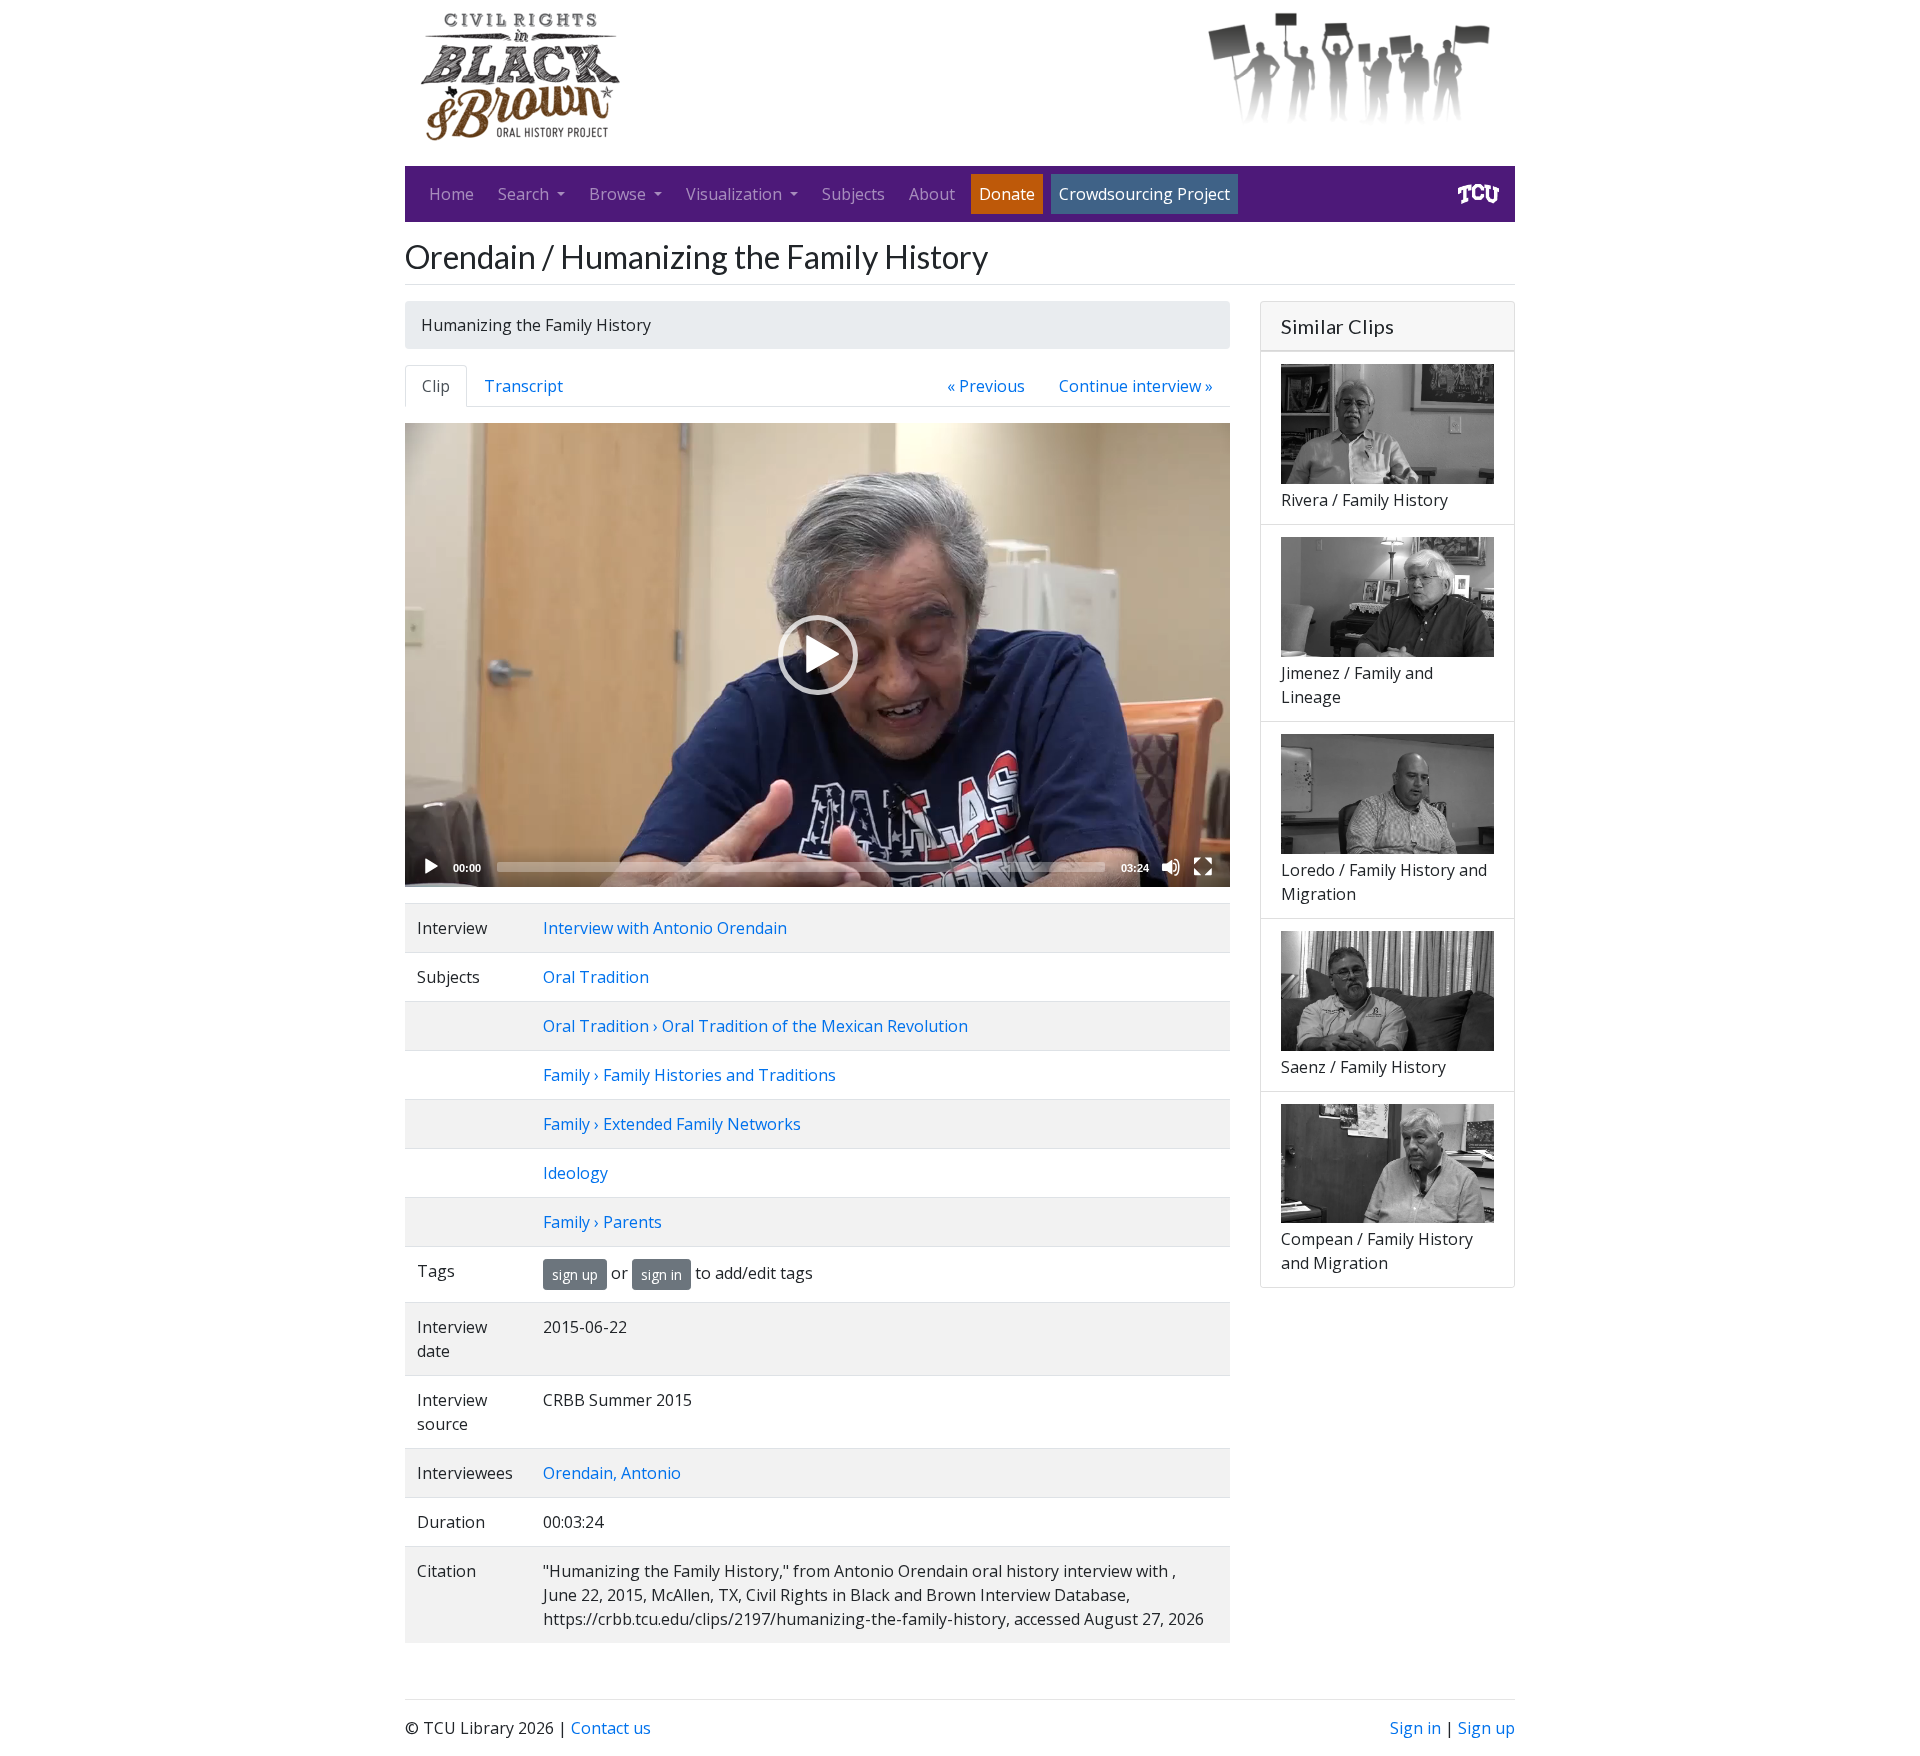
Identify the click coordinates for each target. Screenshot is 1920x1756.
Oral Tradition (596, 977)
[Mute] (1171, 867)
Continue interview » (1136, 386)
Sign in (1415, 1728)
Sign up (1486, 1728)
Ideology (575, 1173)
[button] (818, 655)
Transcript (523, 386)
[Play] (431, 867)
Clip (436, 386)
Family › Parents (602, 1222)
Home (451, 194)
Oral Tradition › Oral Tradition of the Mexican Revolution (755, 1026)
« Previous (986, 386)
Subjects (853, 194)
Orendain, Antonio (612, 1473)
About (932, 194)
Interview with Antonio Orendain (665, 928)
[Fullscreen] (1203, 867)
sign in (661, 1274)
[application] (817, 655)
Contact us (611, 1728)
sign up (575, 1274)
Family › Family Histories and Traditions (689, 1075)
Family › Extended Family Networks (672, 1124)
